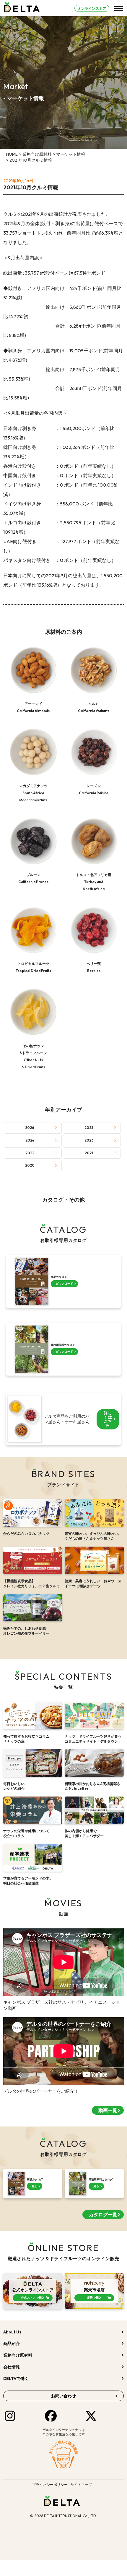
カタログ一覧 (103, 2215)
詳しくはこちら (108, 1419)
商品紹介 (12, 2343)
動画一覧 (108, 2110)
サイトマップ (81, 2485)
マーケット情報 (71, 154)
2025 (89, 1128)
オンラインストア (92, 8)
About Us (12, 2332)
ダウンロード (64, 1284)
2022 (30, 1153)
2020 (30, 1165)
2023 (89, 1140)
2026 (30, 1128)
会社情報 (12, 2367)
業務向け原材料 (37, 154)
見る (35, 2186)
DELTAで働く (16, 2378)
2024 (30, 1140)
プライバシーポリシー (50, 2485)
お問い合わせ (63, 2396)
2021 (89, 1153)
